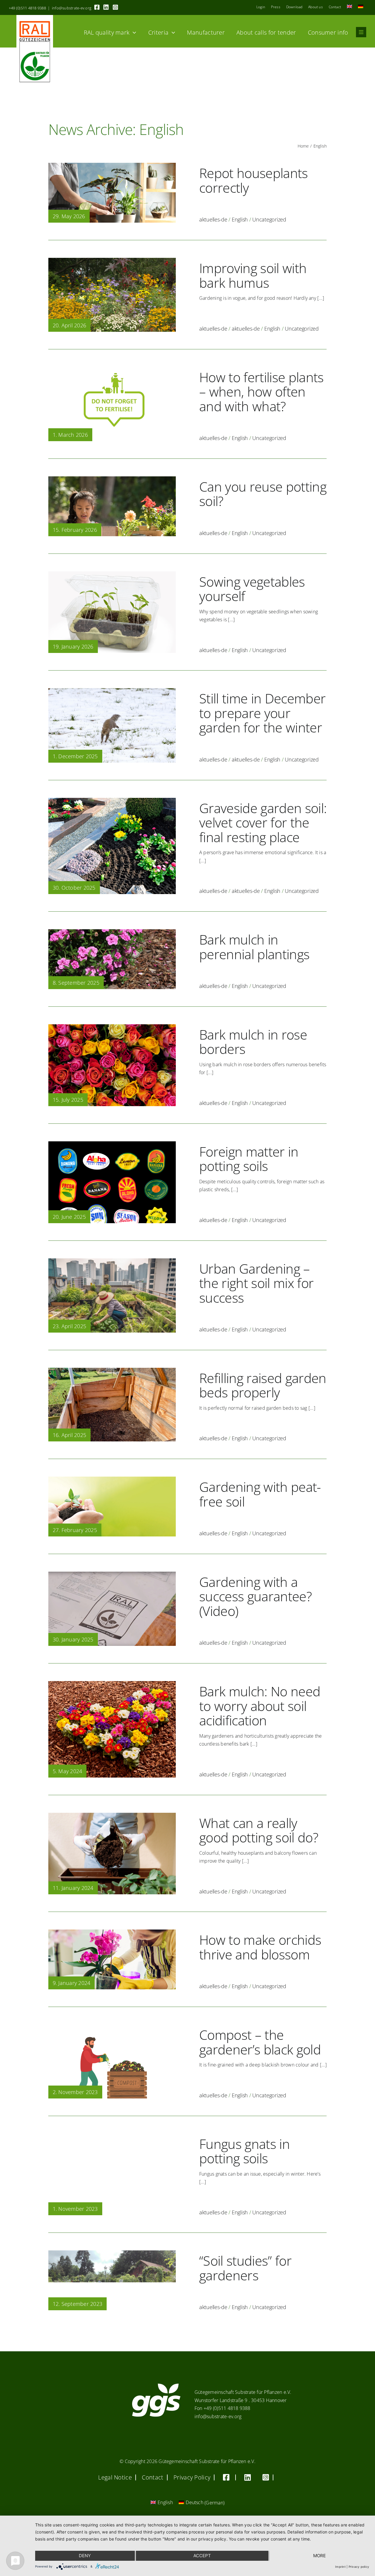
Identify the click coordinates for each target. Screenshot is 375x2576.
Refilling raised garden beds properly (263, 1385)
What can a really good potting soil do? (259, 1830)
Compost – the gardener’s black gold (260, 2042)
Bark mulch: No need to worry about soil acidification (260, 1706)
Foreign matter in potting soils (249, 1159)
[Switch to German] (361, 7)
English (240, 219)
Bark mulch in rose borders (253, 1042)
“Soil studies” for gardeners (245, 2268)
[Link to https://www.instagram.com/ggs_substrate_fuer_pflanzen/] (115, 7)
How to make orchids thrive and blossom (260, 1947)
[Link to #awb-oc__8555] (361, 32)
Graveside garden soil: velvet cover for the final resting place (263, 822)
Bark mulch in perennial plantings (254, 947)
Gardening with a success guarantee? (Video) (255, 1596)
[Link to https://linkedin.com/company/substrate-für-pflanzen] (106, 7)
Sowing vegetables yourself (252, 589)
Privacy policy (359, 2567)
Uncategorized (269, 219)
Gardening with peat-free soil (260, 1494)
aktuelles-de (213, 219)
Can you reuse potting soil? (263, 494)
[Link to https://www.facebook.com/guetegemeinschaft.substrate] (97, 7)
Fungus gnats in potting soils (244, 2151)
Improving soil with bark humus (253, 275)
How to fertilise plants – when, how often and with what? (261, 392)
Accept (202, 2556)
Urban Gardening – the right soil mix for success (256, 1283)
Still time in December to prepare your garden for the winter (262, 713)
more (319, 2556)
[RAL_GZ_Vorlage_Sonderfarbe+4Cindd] (35, 17)
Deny (85, 2556)
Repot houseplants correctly (254, 180)
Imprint (340, 2567)
